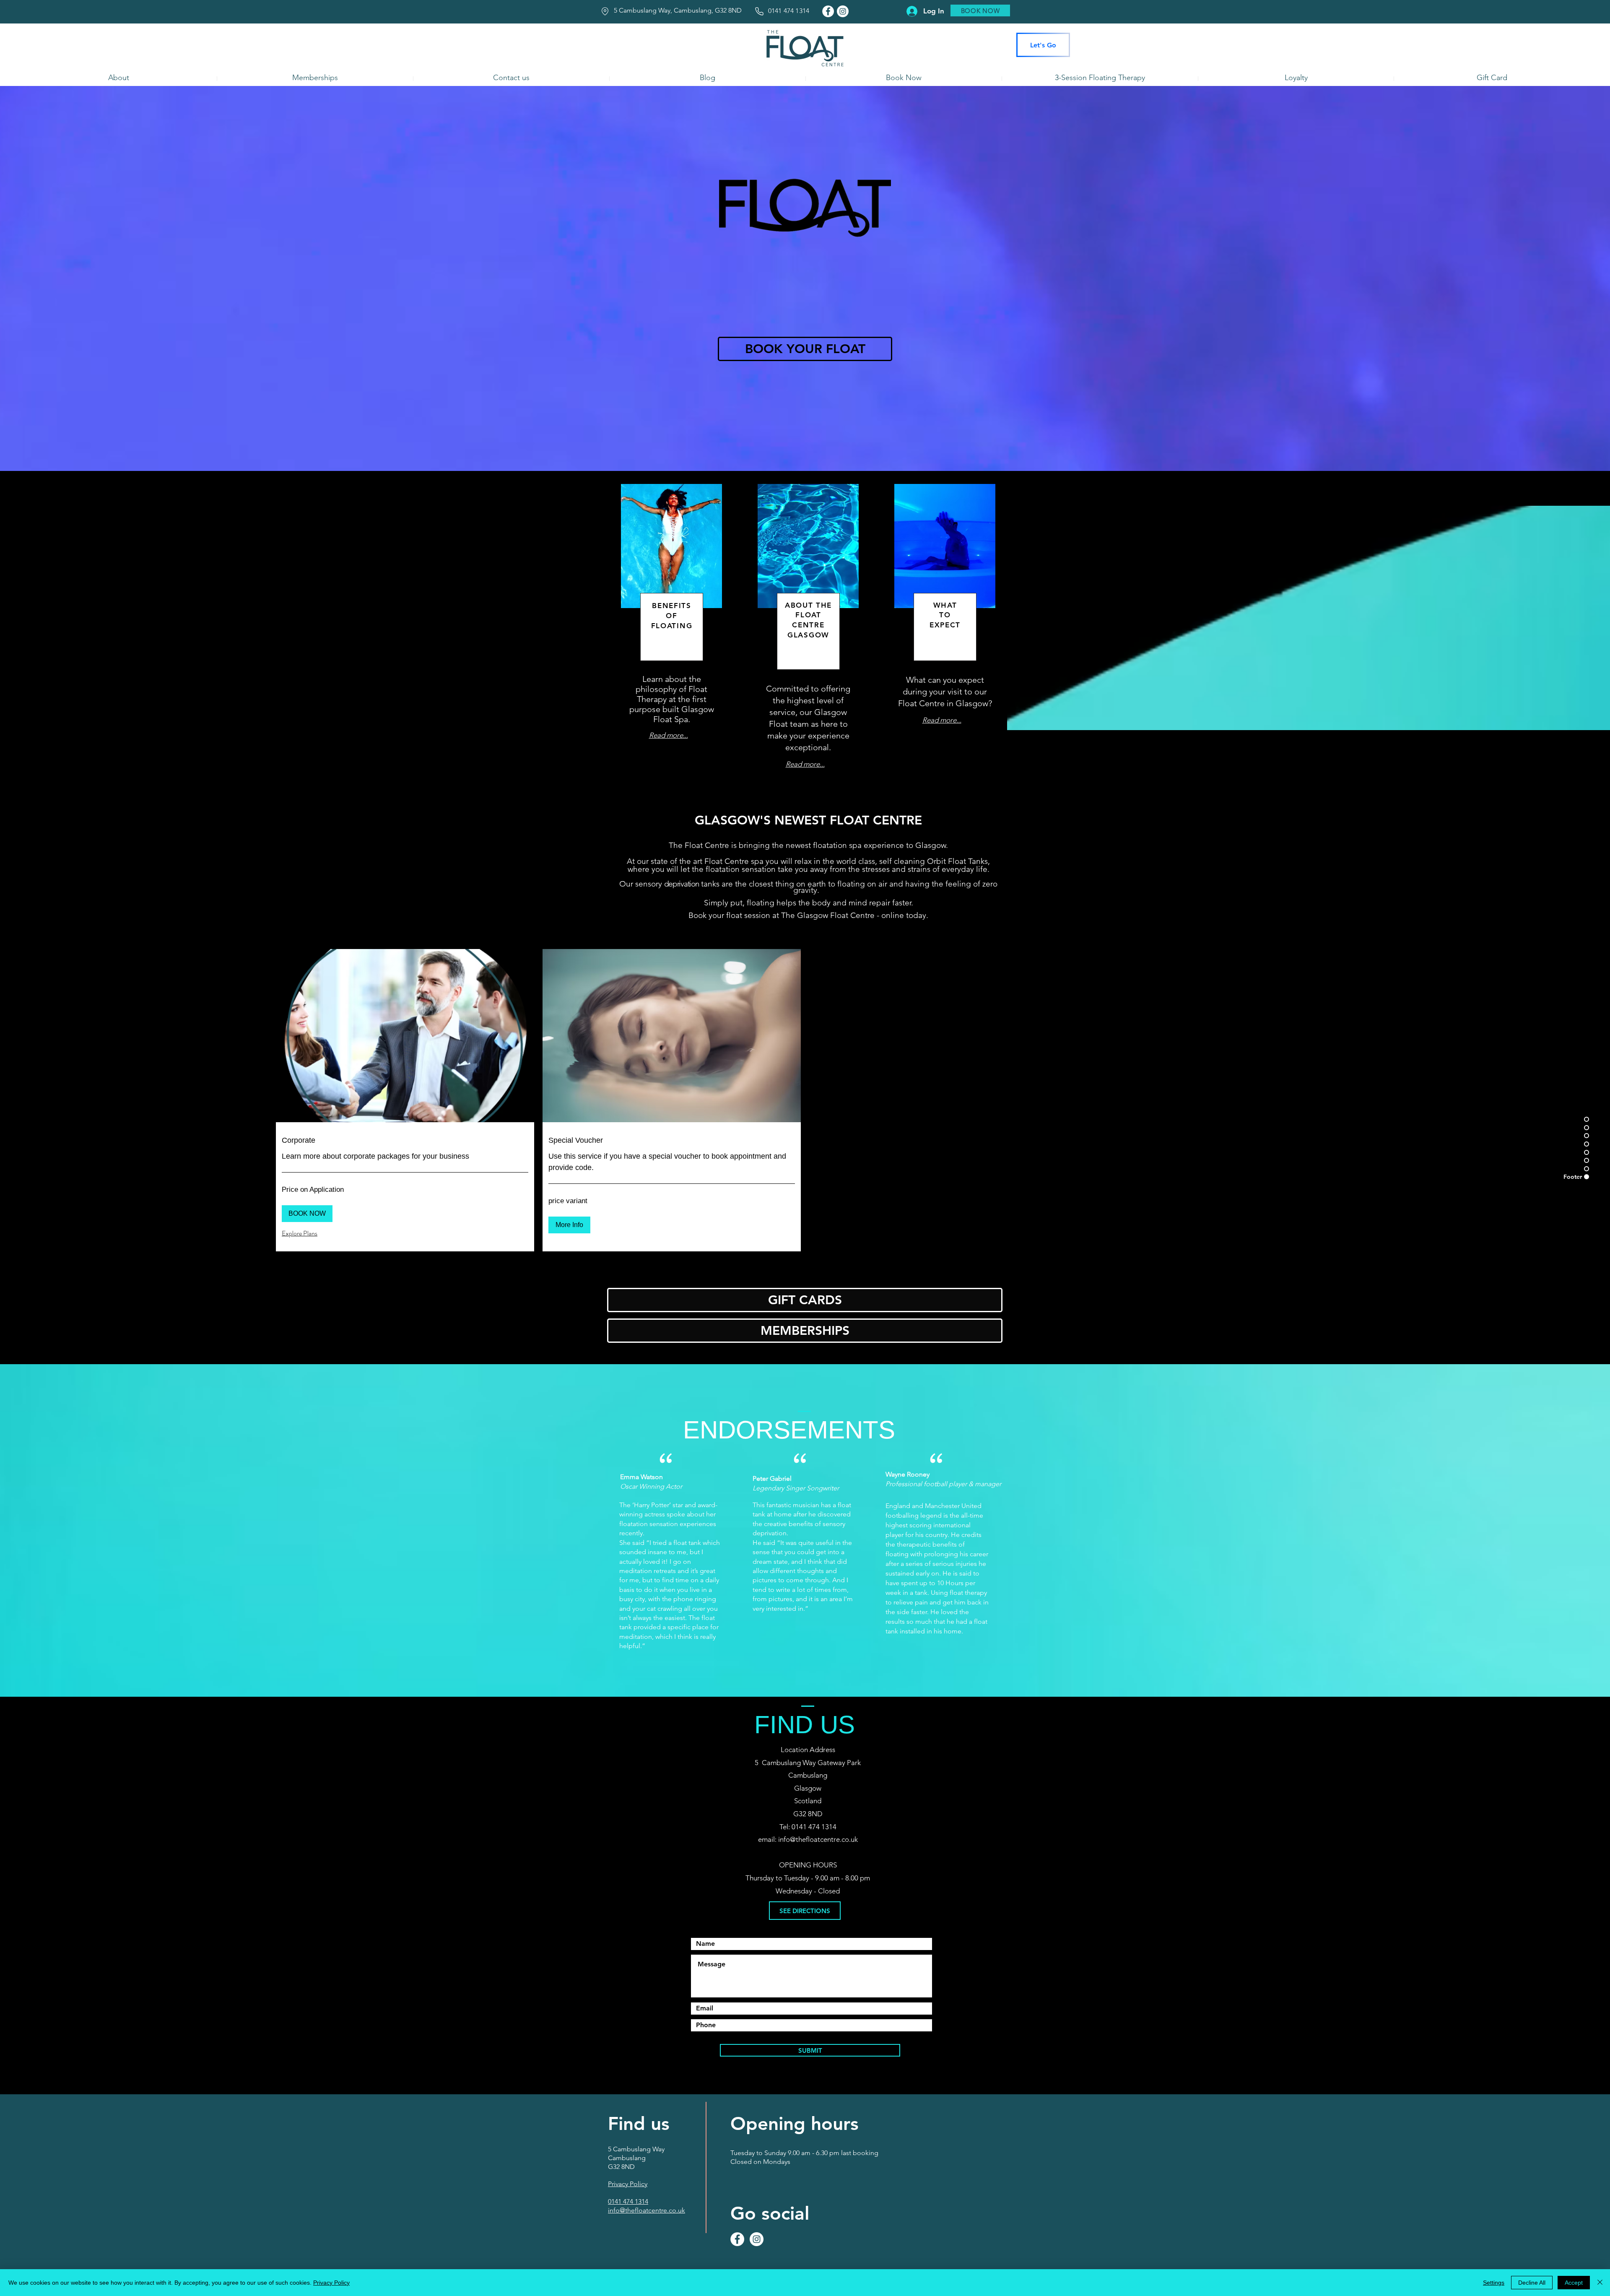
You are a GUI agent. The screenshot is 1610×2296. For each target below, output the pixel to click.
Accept (1574, 2283)
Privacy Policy (331, 2283)
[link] (405, 1141)
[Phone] (759, 11)
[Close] (1600, 2283)
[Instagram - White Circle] (843, 11)
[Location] (605, 11)
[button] (307, 1214)
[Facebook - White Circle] (828, 11)
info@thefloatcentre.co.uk (818, 1839)
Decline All (1532, 2283)
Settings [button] (1494, 2283)
